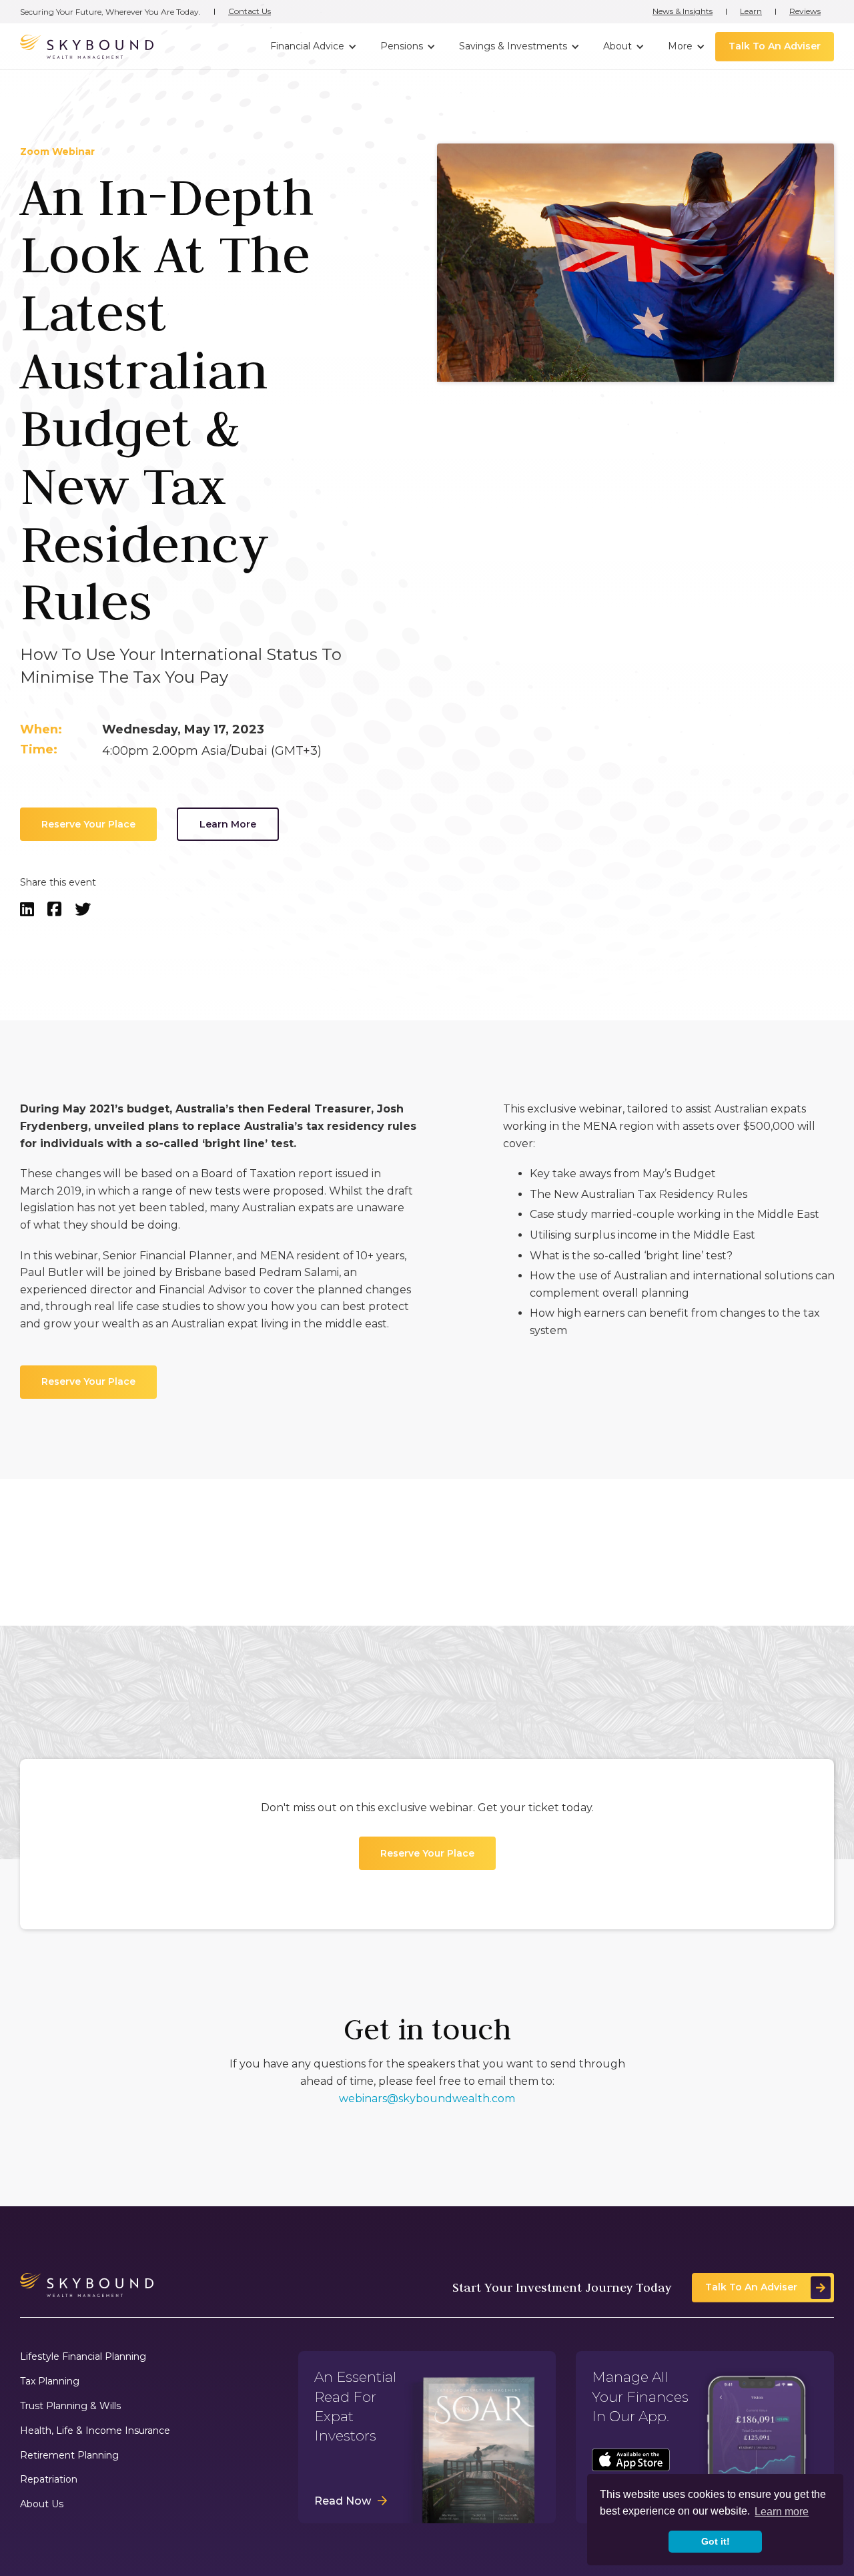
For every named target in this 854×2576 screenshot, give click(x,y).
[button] (312, 47)
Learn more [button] (782, 2512)
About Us (42, 2504)
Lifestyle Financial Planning (83, 2357)
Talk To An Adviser (775, 46)
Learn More (228, 824)
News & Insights (683, 11)
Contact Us (250, 11)
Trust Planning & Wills (70, 2406)
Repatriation (49, 2480)
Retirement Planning (69, 2456)
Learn (751, 11)
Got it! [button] (716, 2541)
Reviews (805, 11)
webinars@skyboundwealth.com (427, 2098)
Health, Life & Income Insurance (95, 2431)
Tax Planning (50, 2381)
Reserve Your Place (88, 824)
